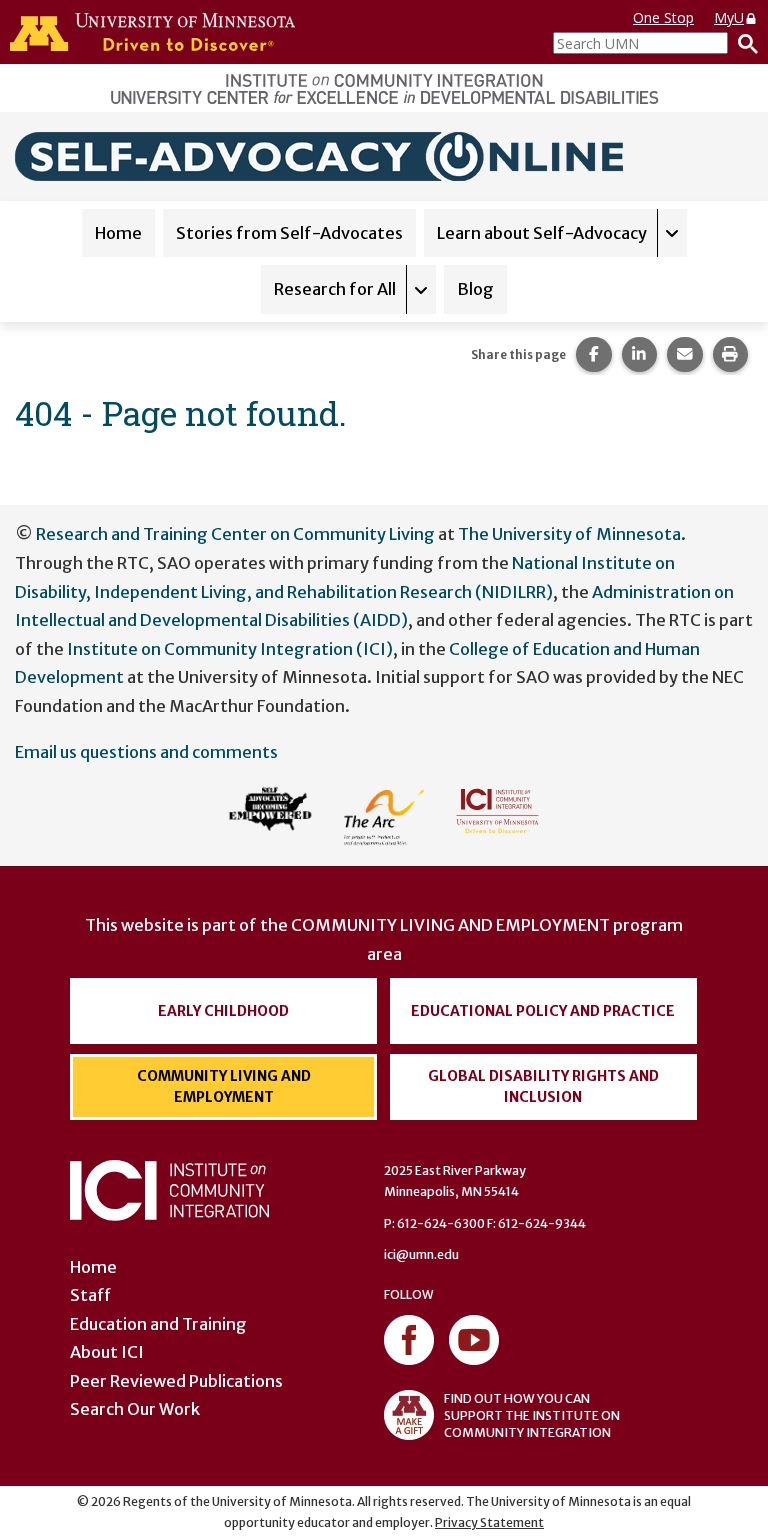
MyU (729, 17)
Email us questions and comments (146, 752)
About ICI (107, 1352)
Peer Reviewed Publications (176, 1381)
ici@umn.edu (421, 1254)
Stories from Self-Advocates (289, 233)
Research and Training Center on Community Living (235, 534)
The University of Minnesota (569, 534)
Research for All (335, 289)
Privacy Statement (489, 1522)
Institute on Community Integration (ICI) (230, 649)
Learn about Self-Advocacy (542, 233)
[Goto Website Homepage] (325, 155)
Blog (475, 289)
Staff (90, 1295)
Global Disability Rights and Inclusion (543, 1086)
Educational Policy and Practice (543, 1011)
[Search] (743, 43)
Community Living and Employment (224, 1086)
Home (118, 233)
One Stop (663, 17)
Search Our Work (135, 1409)
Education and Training (158, 1324)
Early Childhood (223, 1011)
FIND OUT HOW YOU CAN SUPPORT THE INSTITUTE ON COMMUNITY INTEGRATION (532, 1415)
